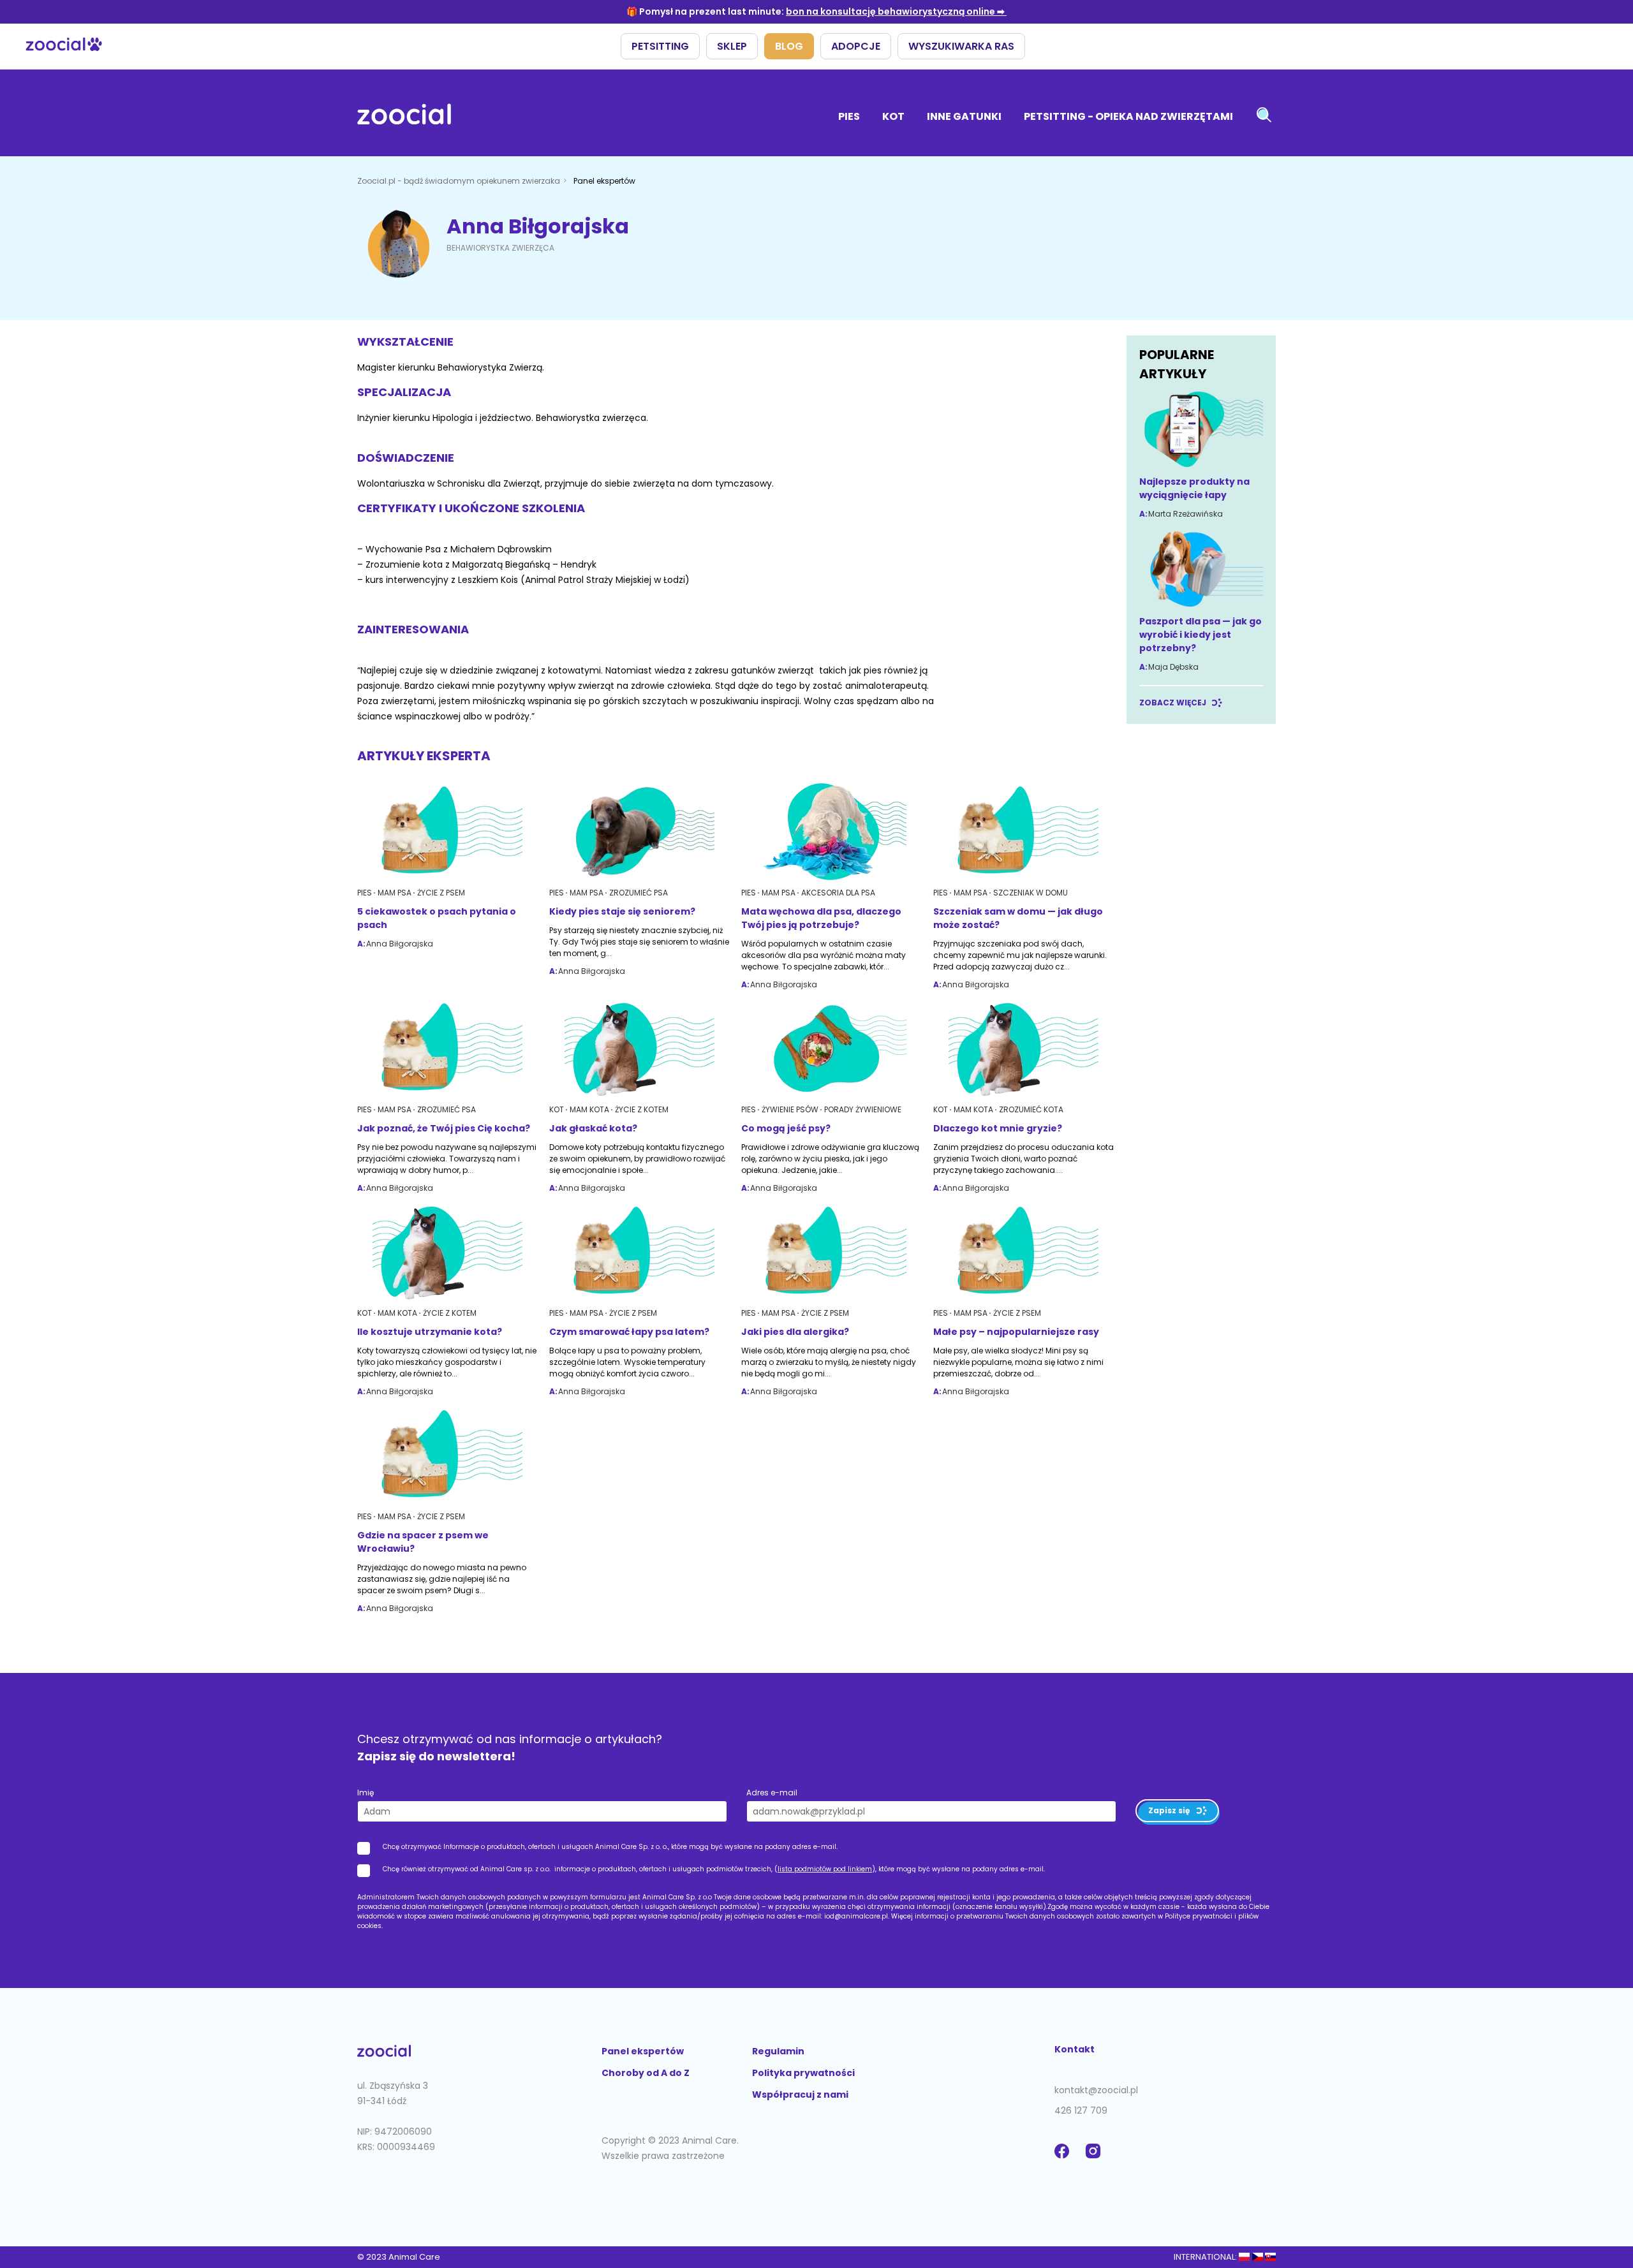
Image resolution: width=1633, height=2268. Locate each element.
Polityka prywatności (803, 2073)
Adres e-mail (772, 1793)
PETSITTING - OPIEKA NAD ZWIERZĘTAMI (1128, 116)
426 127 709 (1081, 2110)
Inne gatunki (964, 116)
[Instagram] (1096, 2158)
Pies (849, 116)
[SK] (1270, 2257)
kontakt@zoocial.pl (1096, 2090)
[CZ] (1257, 2257)
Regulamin (778, 2051)
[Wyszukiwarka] (1264, 116)
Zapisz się (1169, 1810)
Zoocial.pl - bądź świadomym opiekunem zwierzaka (460, 181)
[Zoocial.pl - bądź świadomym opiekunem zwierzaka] (404, 116)
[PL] (1244, 2257)
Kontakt (1075, 2049)
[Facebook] (1065, 2158)
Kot (893, 116)
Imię (366, 1793)
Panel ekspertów (643, 2051)
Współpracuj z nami (800, 2095)
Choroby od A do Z (646, 2073)
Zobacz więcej (1173, 703)
